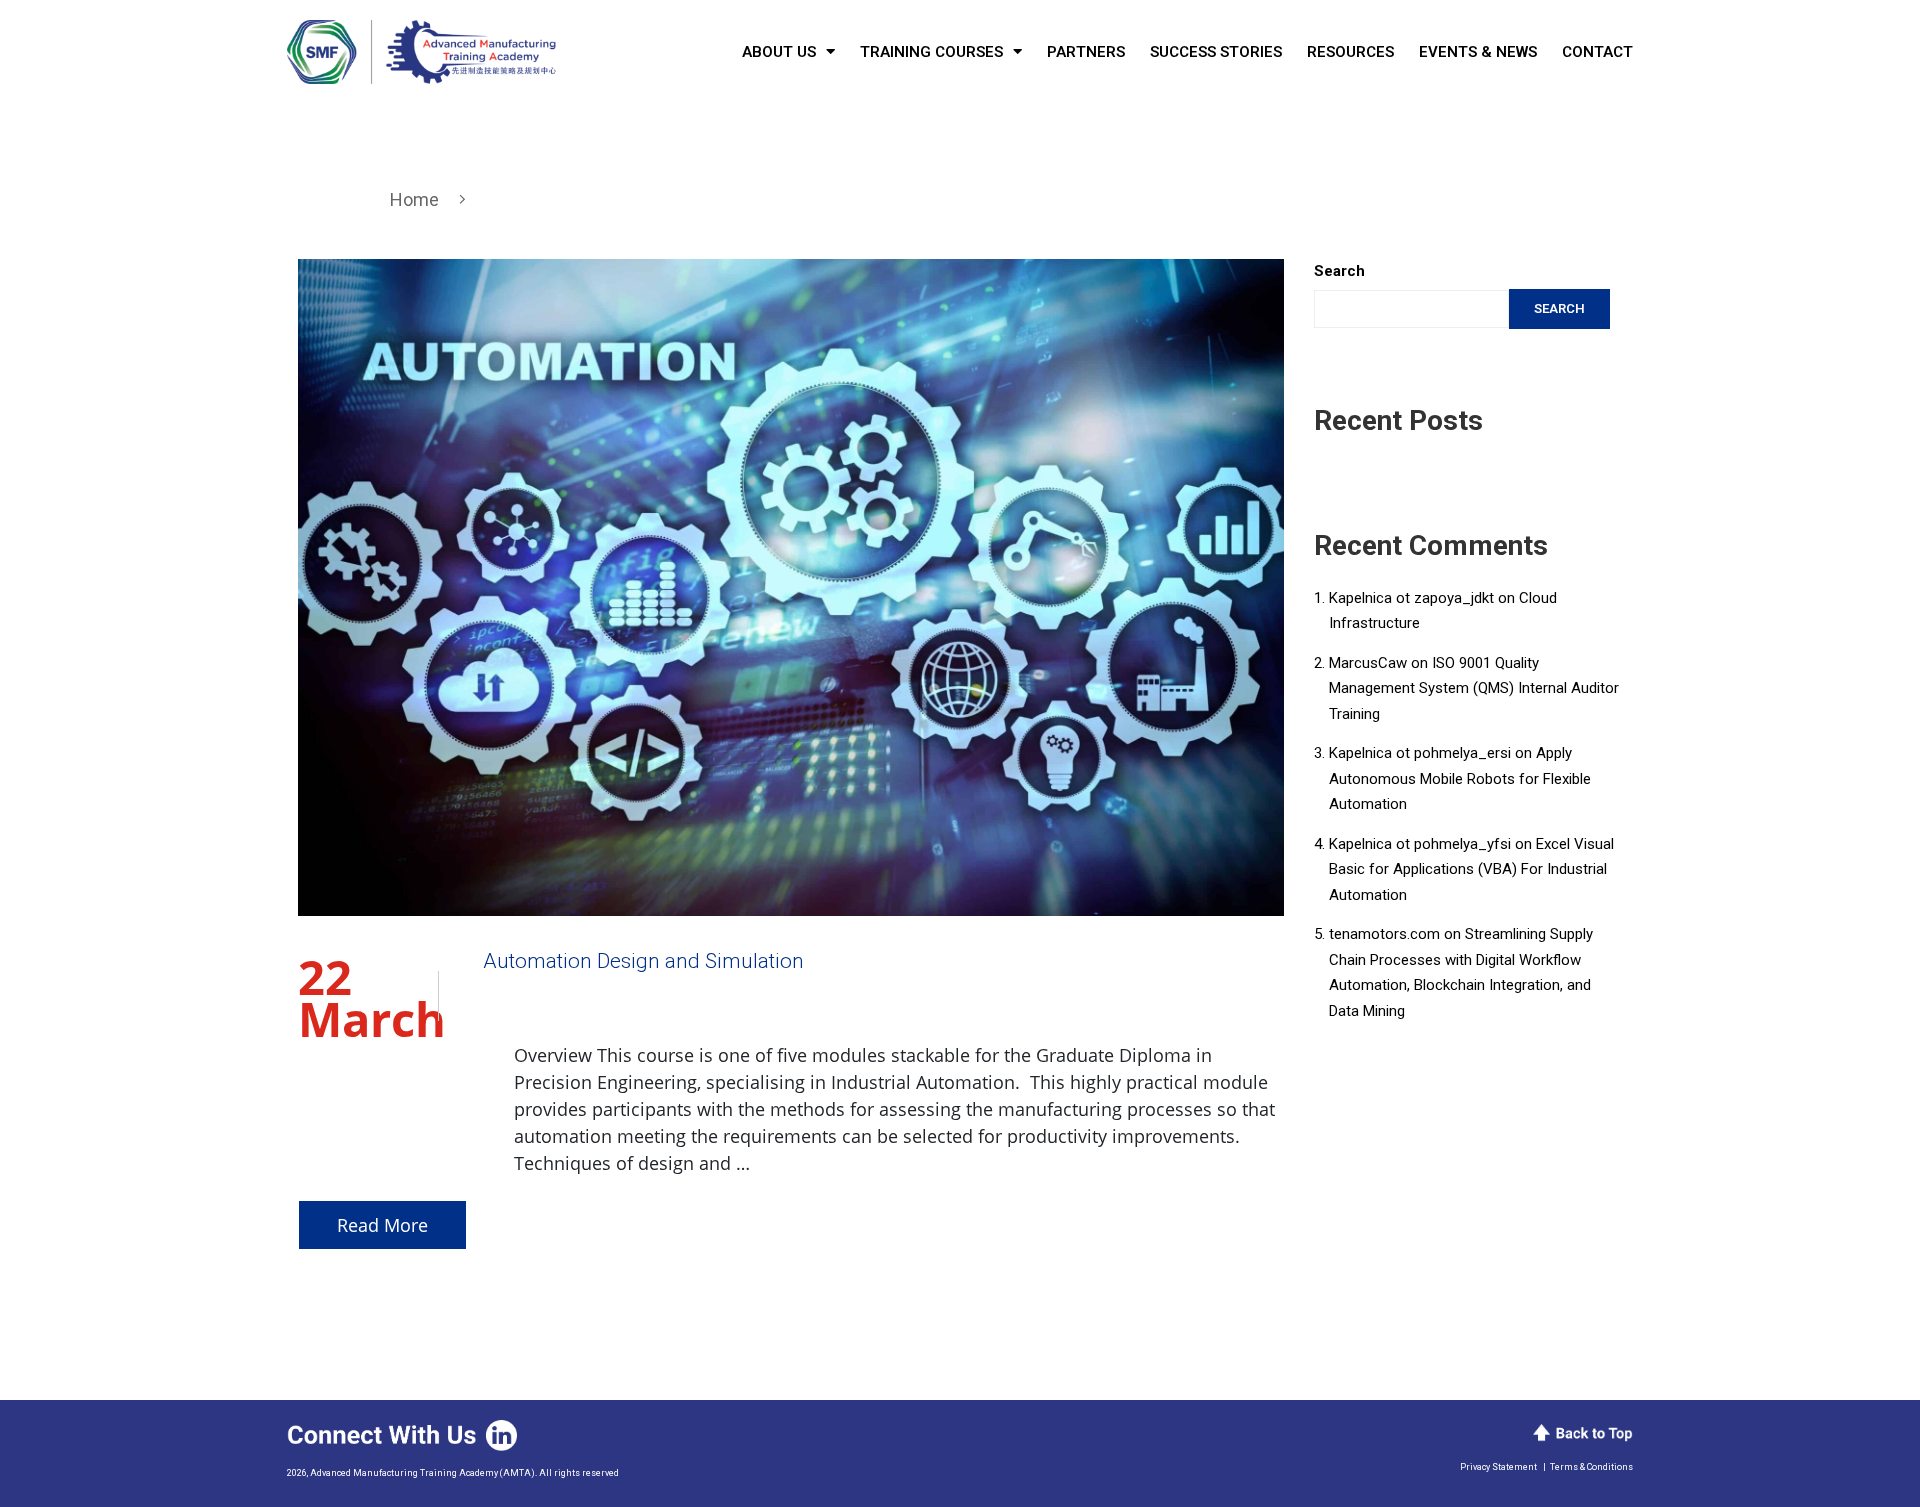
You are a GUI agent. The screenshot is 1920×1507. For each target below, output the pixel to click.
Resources (1350, 52)
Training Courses (931, 52)
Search (1339, 271)
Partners (1086, 52)
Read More (382, 1225)
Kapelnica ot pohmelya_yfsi (1420, 844)
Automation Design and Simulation (643, 961)
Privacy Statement (1498, 1467)
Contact (1597, 52)
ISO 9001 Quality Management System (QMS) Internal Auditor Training (1474, 688)
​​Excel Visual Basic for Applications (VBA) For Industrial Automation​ (1471, 869)
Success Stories (1216, 52)
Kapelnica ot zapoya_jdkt (1411, 598)
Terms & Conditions (1591, 1467)
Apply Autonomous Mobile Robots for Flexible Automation (1460, 778)
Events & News (1478, 52)
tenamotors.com (1384, 934)
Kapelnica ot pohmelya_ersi (1420, 753)
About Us (779, 52)
